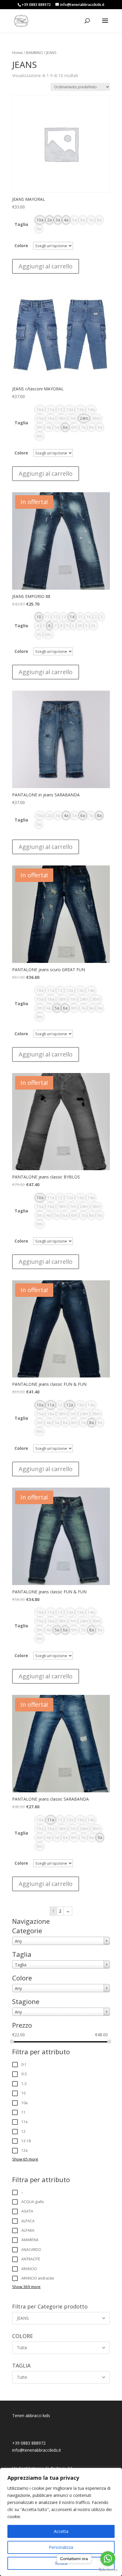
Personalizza (61, 2547)
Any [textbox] (18, 1941)
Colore (21, 246)
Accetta (61, 2531)
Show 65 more (25, 2159)
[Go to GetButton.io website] (108, 2570)
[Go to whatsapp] (108, 2559)
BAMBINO (34, 53)
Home (17, 53)
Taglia (21, 224)
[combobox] (61, 1941)
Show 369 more (26, 2287)
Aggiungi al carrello (46, 266)
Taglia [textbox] (21, 1965)
